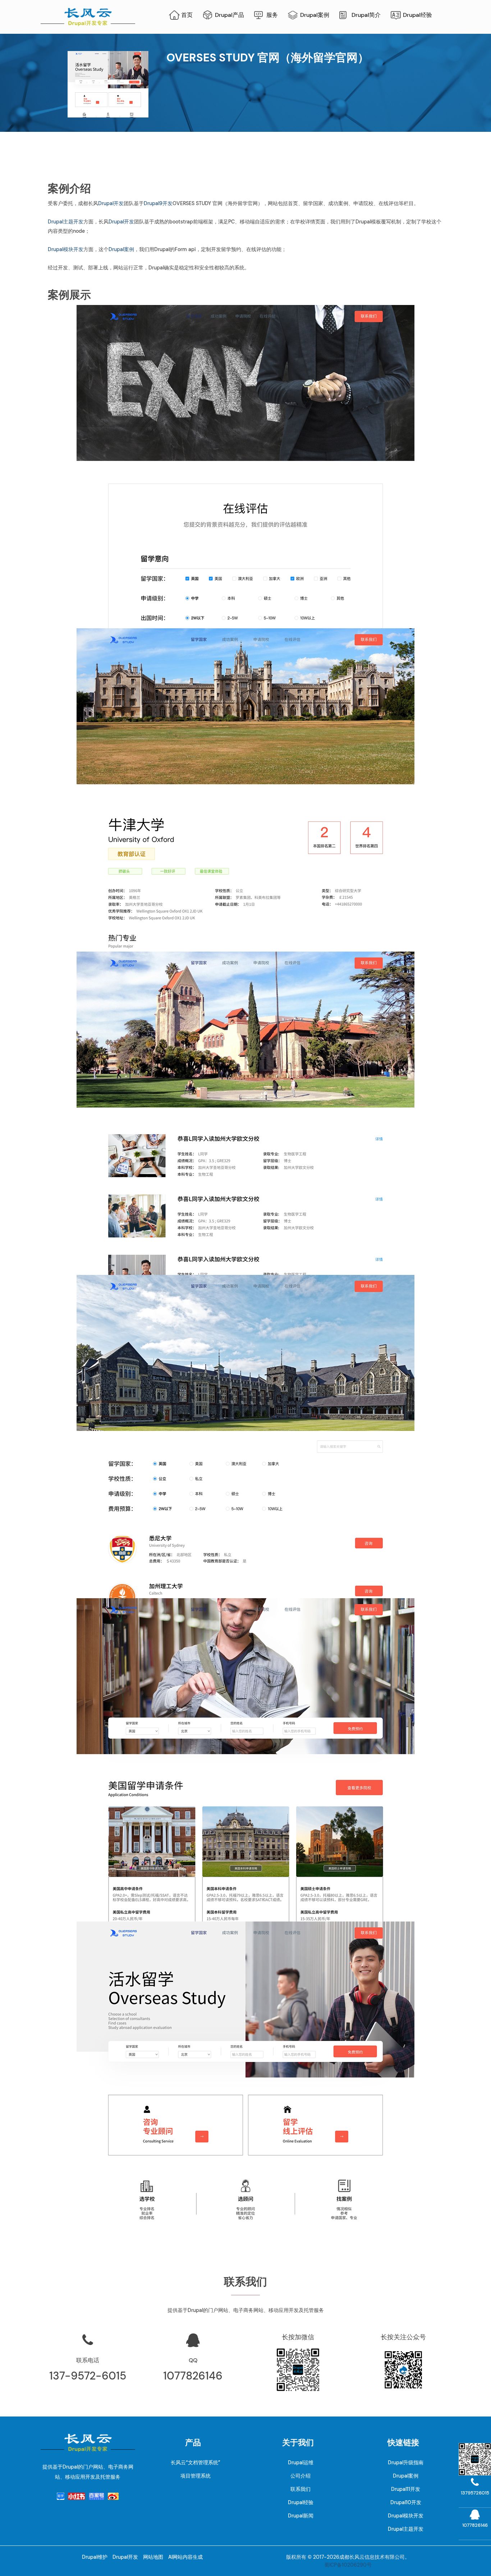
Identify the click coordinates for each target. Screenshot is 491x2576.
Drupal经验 (417, 15)
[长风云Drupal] (88, 16)
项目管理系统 (196, 2476)
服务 (272, 15)
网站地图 (153, 2557)
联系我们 (300, 2489)
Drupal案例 (315, 15)
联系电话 (88, 2360)
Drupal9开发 (158, 203)
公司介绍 (300, 2476)
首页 (187, 15)
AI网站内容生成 (185, 2557)
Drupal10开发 (406, 2502)
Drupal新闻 (301, 2516)
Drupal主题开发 (66, 222)
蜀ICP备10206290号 (348, 2565)
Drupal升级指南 (406, 2462)
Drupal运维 (301, 2462)
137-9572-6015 (88, 2376)
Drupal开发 (111, 203)
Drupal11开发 (406, 2489)
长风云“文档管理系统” (196, 2462)
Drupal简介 (366, 15)
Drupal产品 (230, 15)
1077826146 (193, 2376)
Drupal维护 (95, 2557)
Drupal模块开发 (66, 249)
